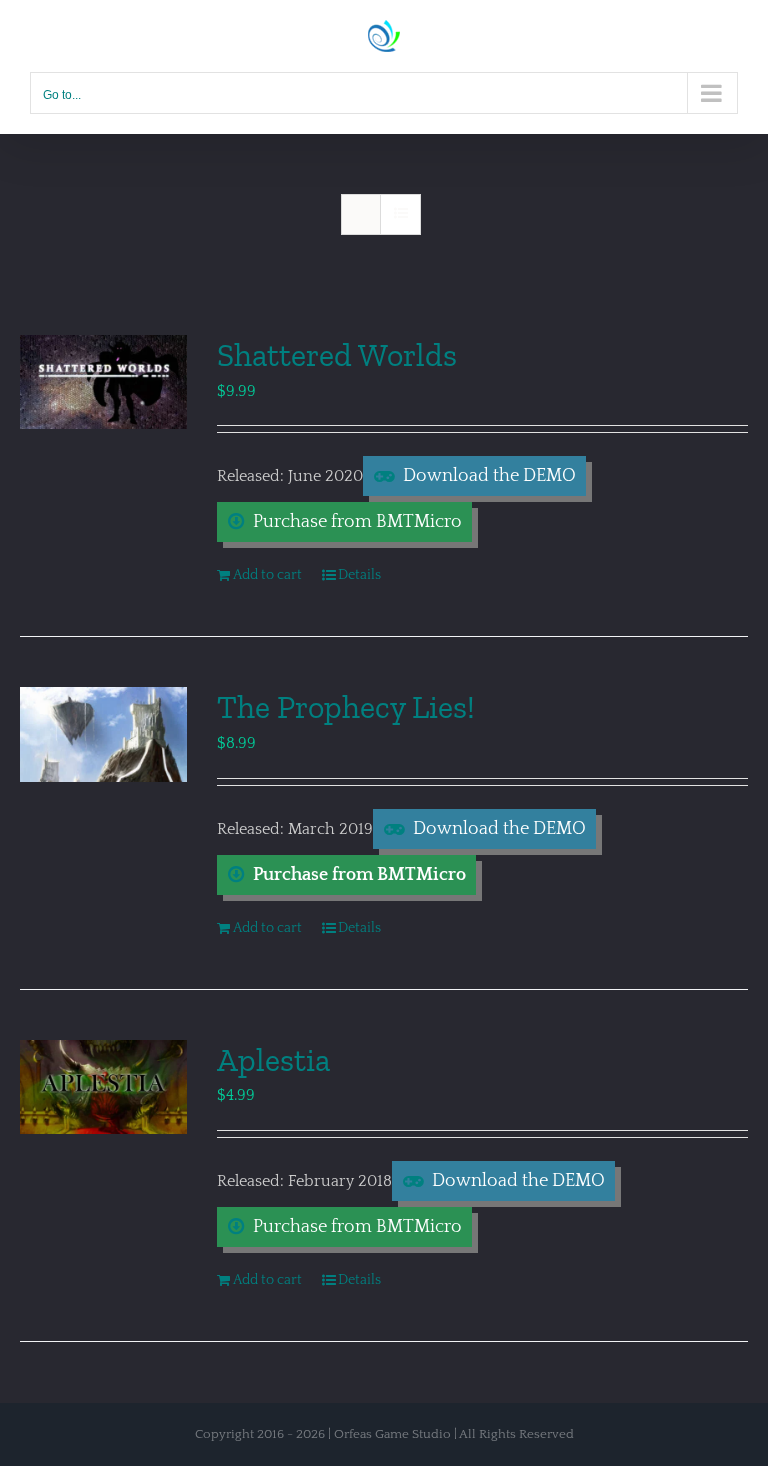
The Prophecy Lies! (346, 707)
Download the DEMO (489, 476)
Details (359, 575)
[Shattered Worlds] (103, 382)
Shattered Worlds (337, 355)
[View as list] (400, 214)
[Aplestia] (103, 1087)
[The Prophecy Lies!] (103, 734)
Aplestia (273, 1060)
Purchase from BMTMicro (357, 522)
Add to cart (267, 575)
